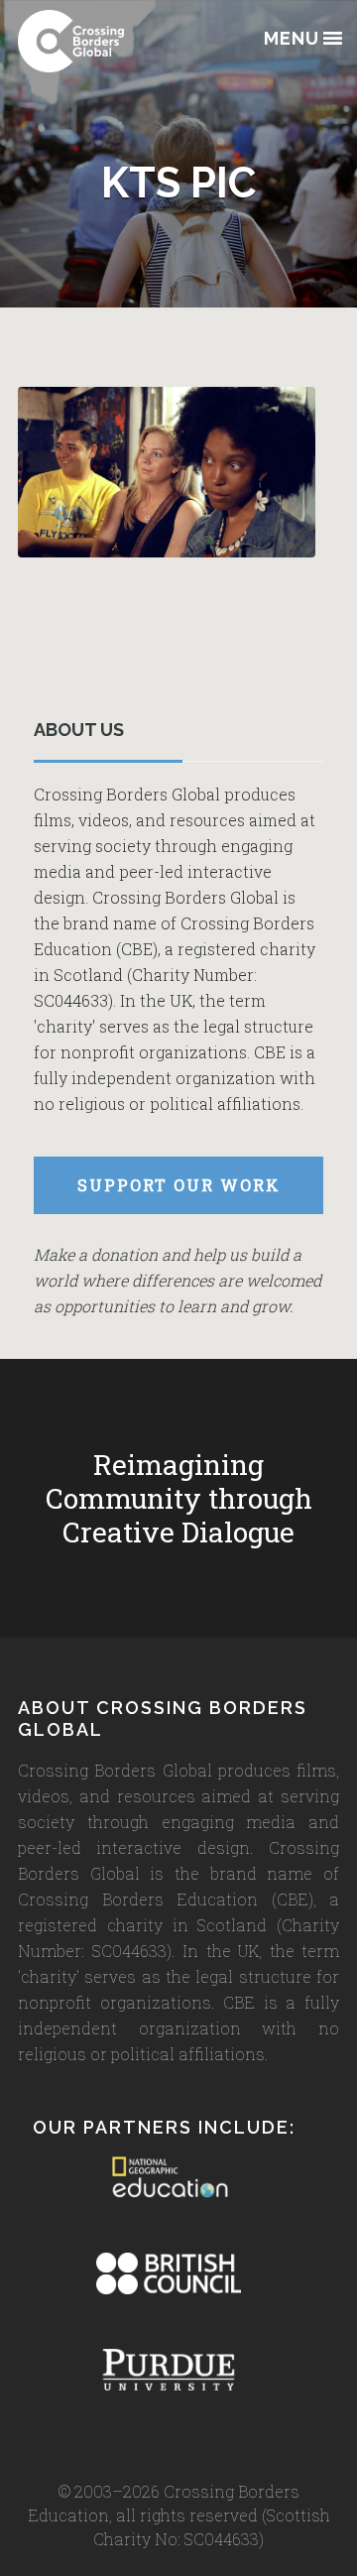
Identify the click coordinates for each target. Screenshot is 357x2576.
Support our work (179, 1185)
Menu (292, 39)
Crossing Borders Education (117, 41)
